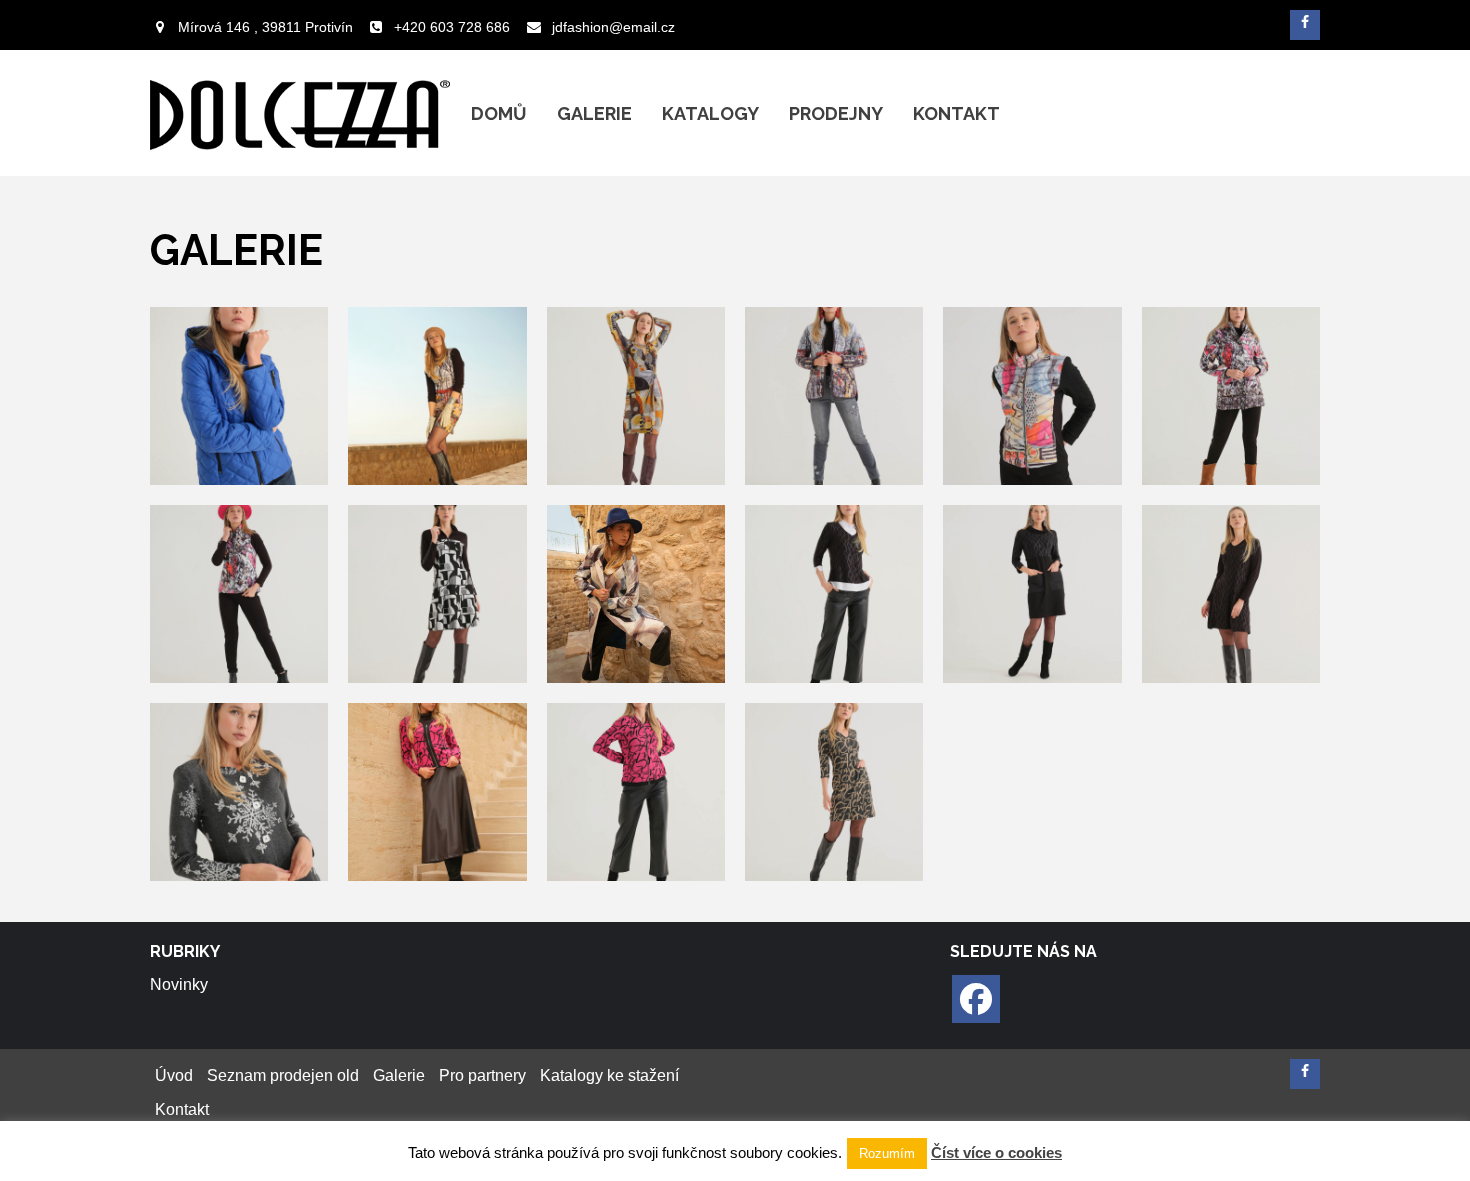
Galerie (594, 113)
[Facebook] (976, 999)
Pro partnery (482, 1075)
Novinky (179, 984)
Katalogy (710, 113)
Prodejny (836, 113)
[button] (239, 396)
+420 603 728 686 (452, 27)
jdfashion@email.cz (613, 27)
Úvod (174, 1075)
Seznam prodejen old (283, 1075)
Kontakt (956, 113)
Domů (499, 113)
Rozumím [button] (887, 1153)
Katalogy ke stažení (609, 1075)
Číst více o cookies (996, 1152)
